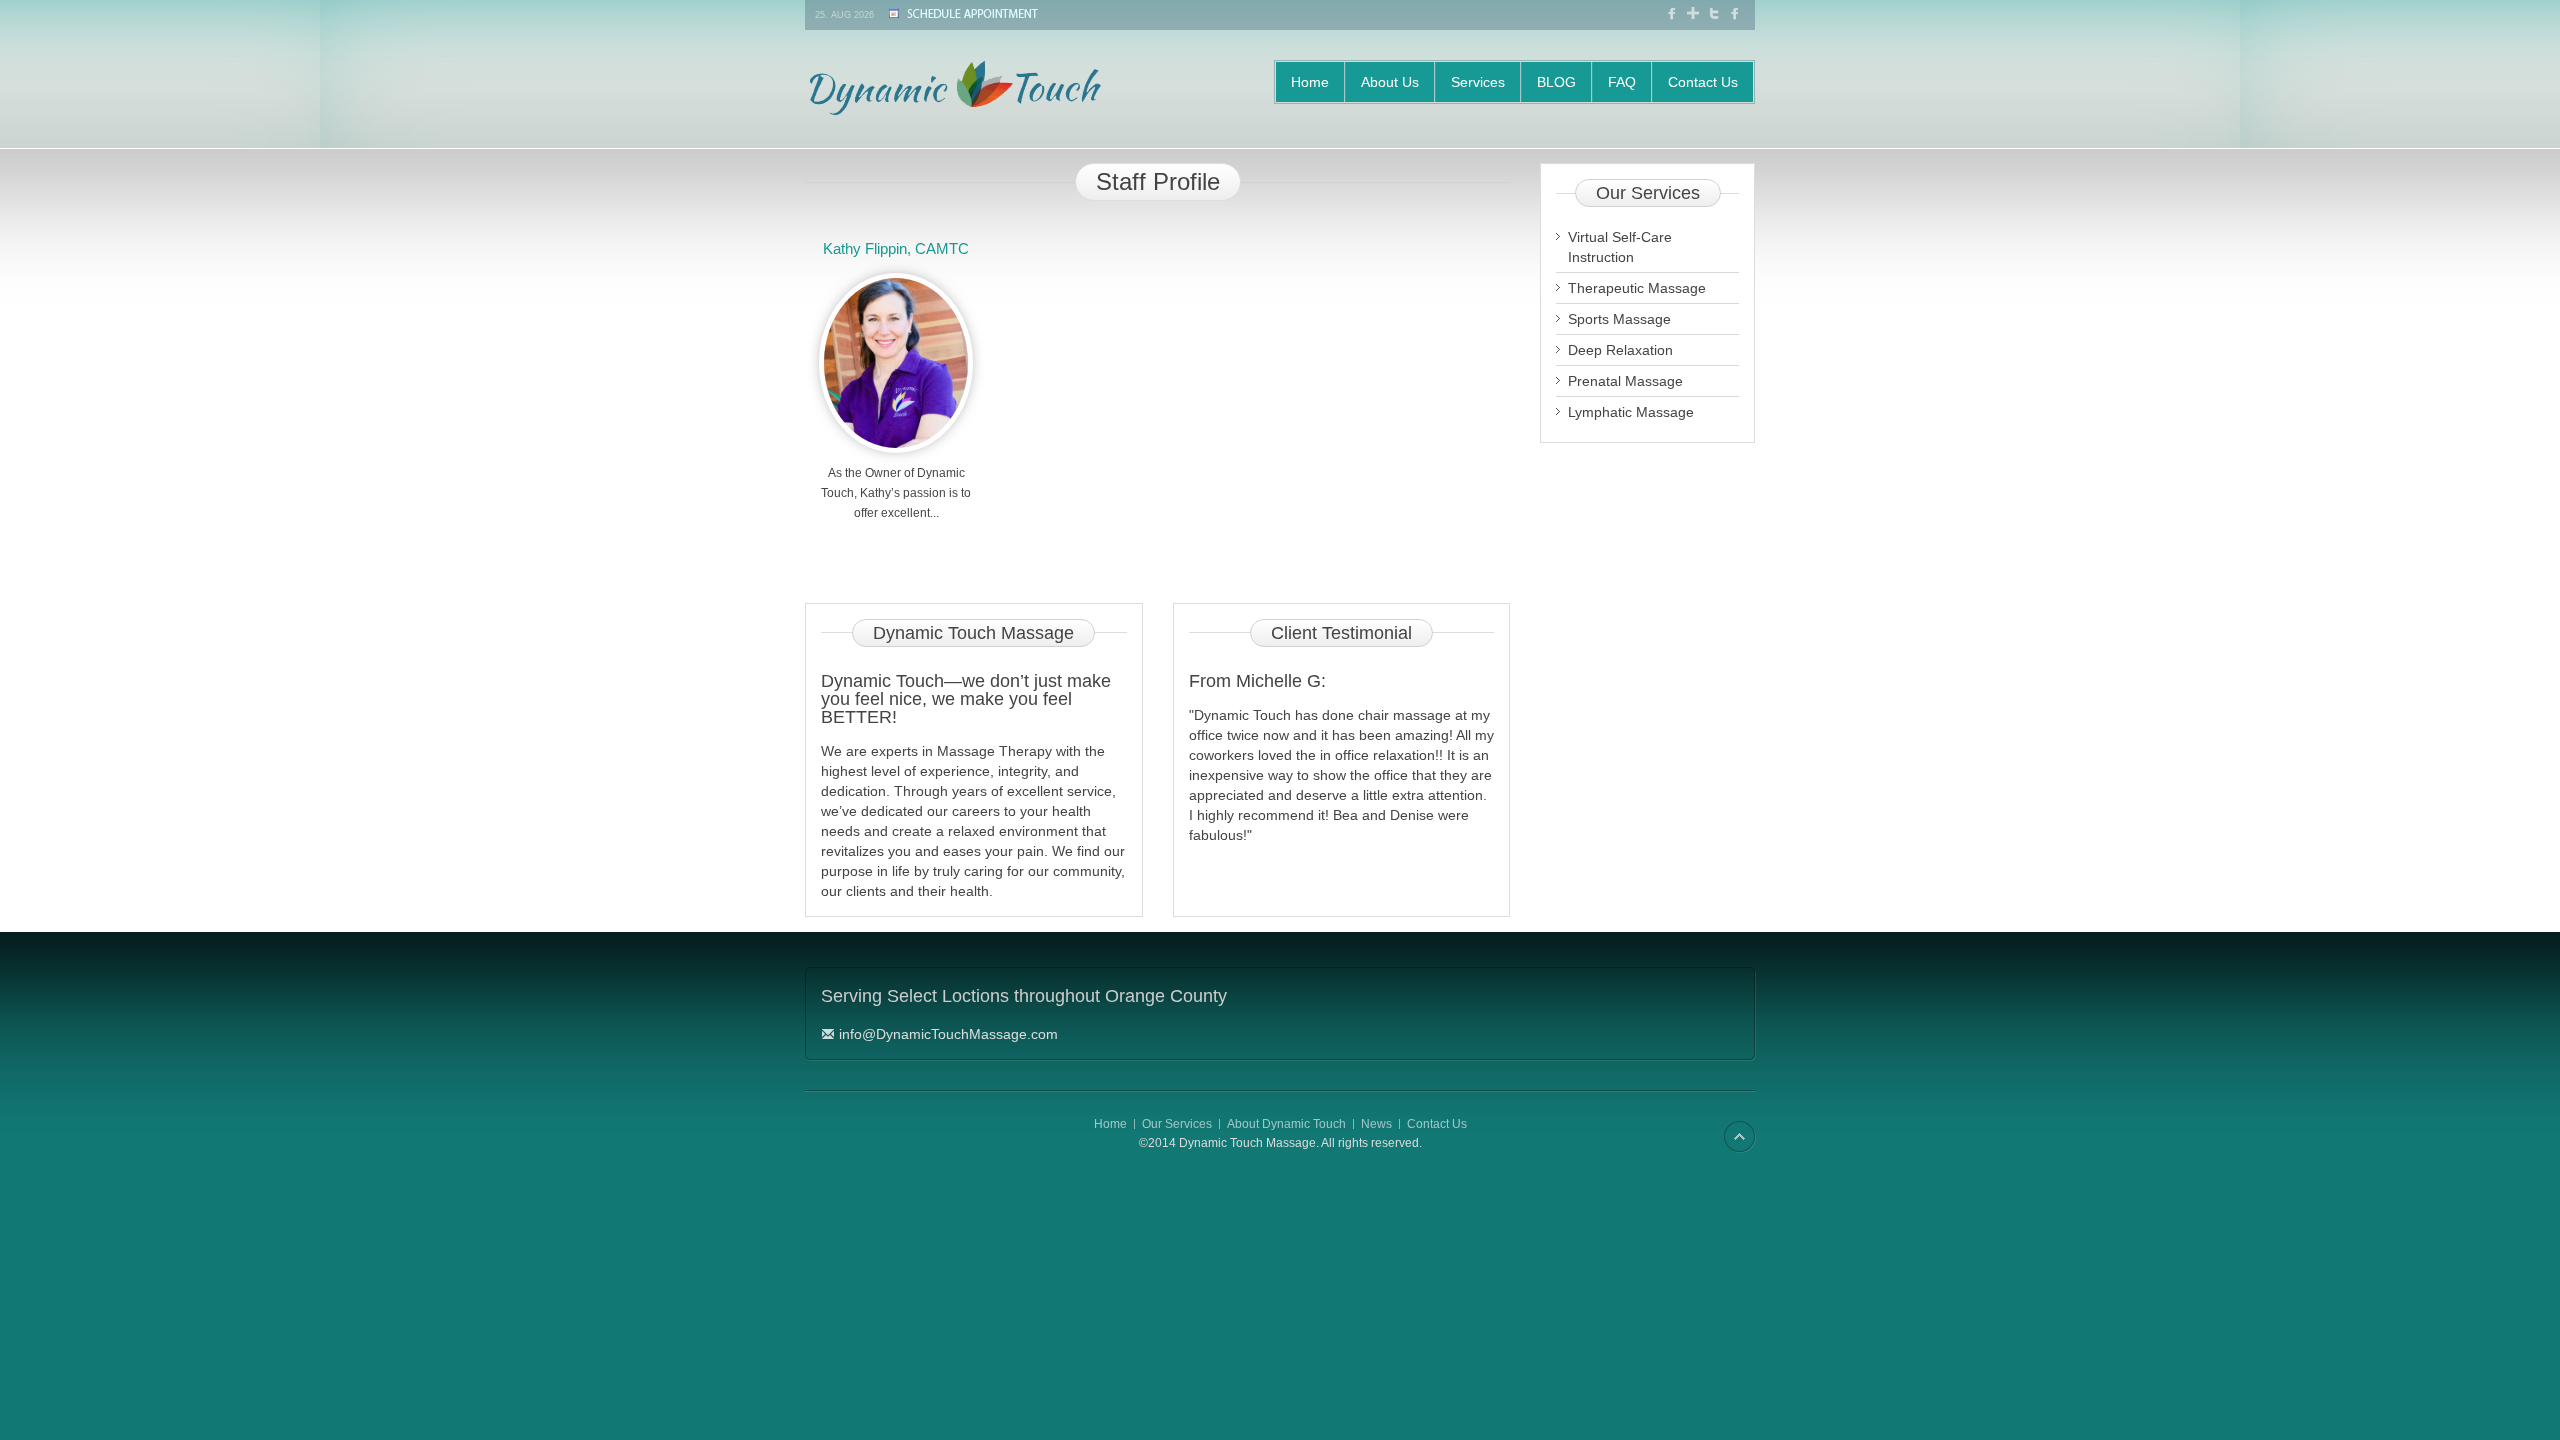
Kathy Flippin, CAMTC (896, 248)
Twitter (1716, 13)
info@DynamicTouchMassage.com (948, 1034)
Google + (1695, 15)
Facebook (1674, 13)
